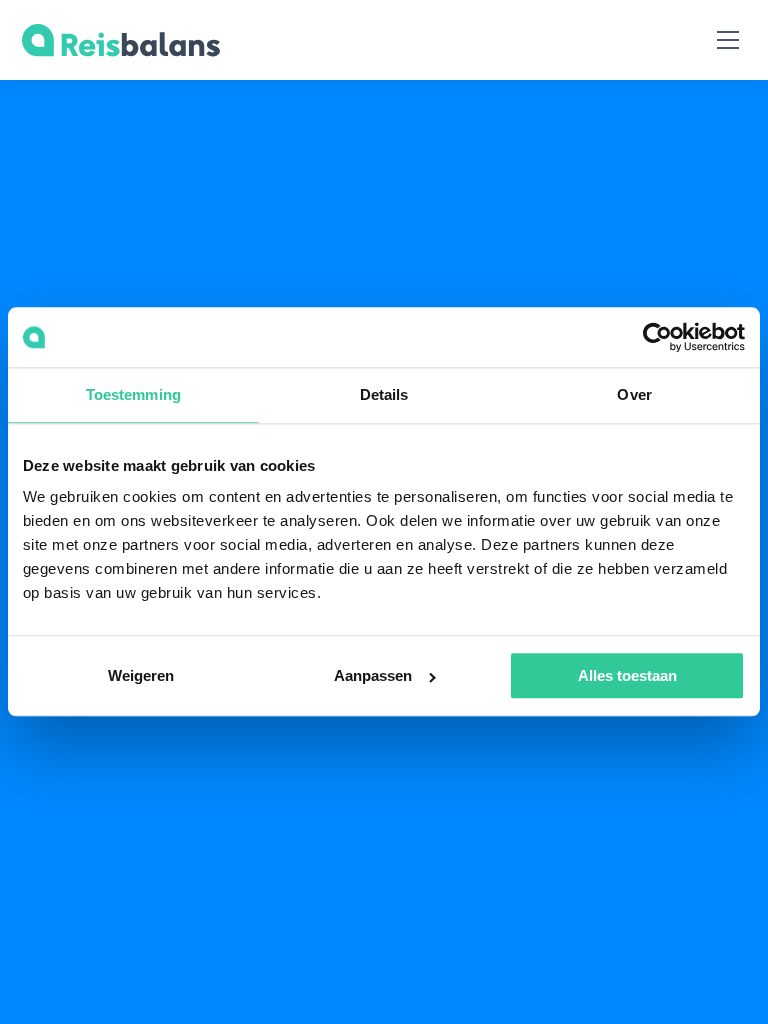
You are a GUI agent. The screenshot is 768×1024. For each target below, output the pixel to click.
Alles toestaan (627, 676)
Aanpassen (373, 676)
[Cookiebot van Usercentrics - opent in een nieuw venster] (657, 337)
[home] (121, 40)
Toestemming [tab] (133, 394)
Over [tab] (634, 394)
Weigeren (141, 676)
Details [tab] (384, 394)
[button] (727, 40)
